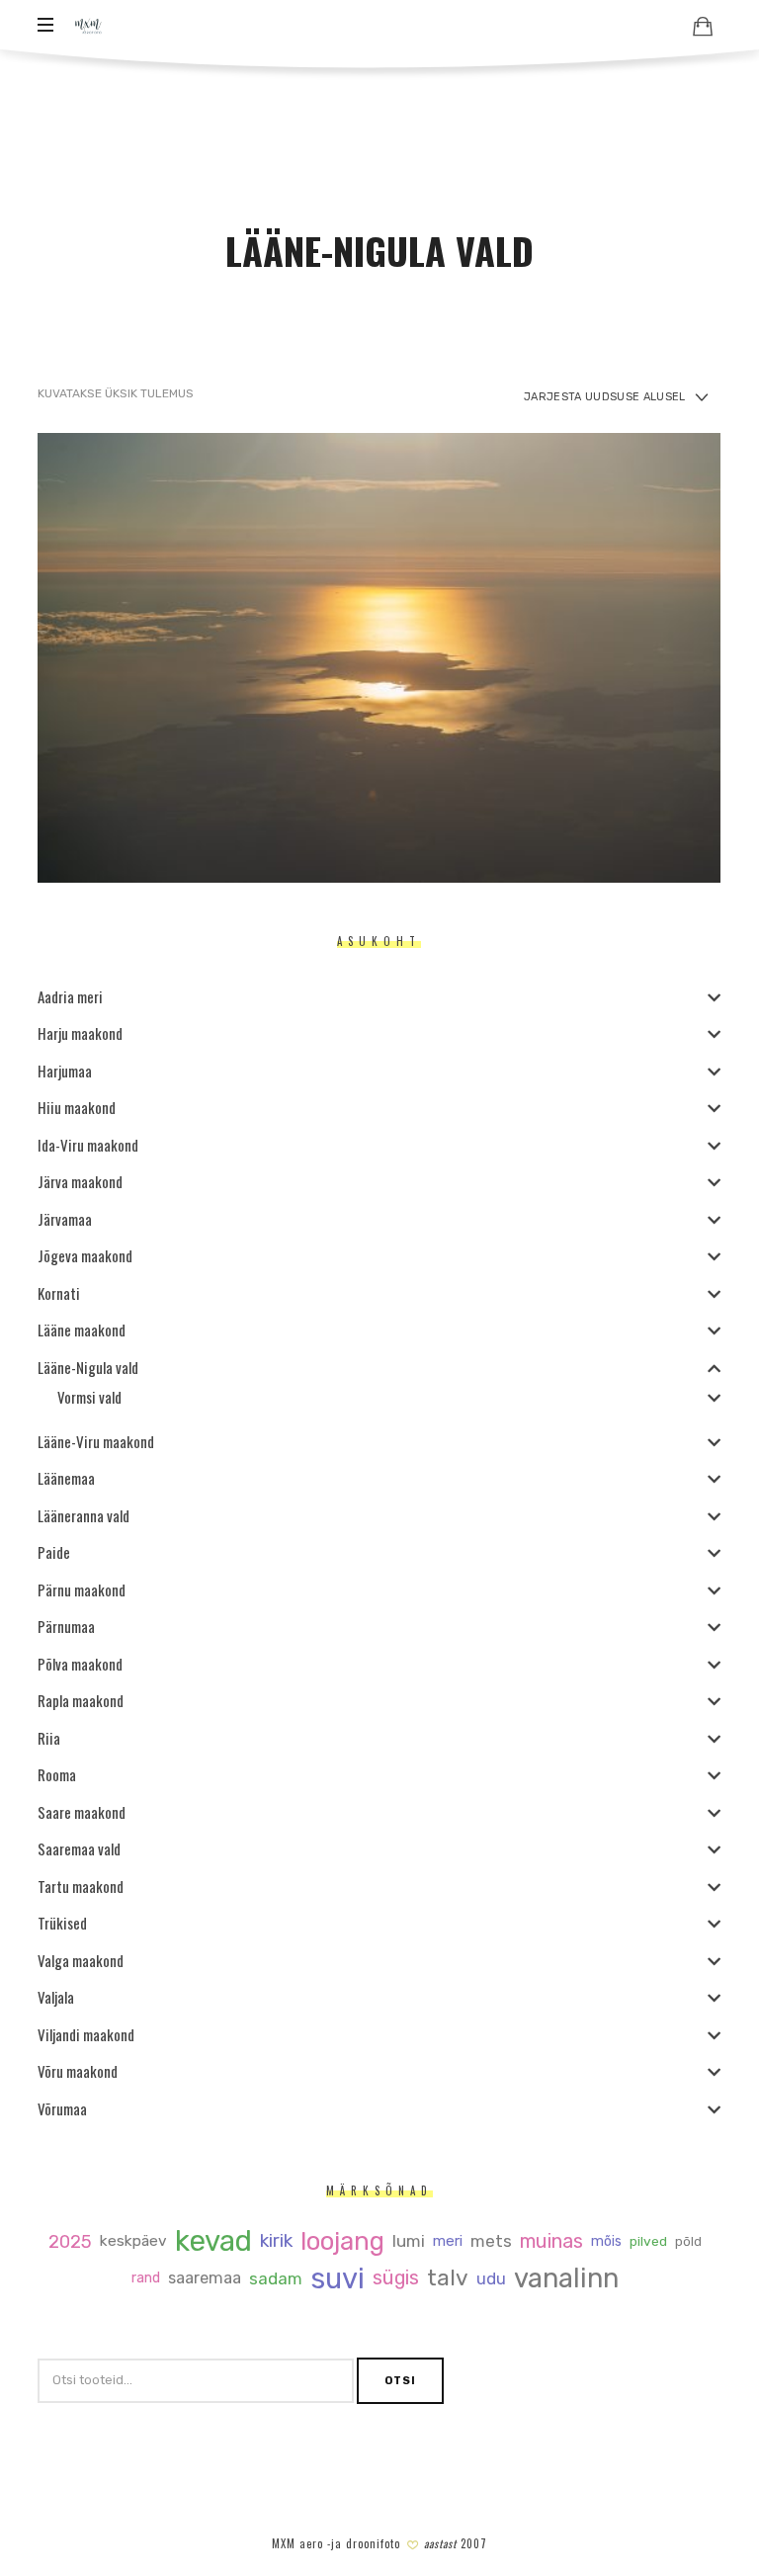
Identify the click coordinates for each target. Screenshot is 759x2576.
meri (449, 2241)
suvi (338, 2278)
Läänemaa (66, 1478)
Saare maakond (82, 1811)
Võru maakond (78, 2071)
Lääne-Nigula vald (88, 1366)
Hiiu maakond (77, 1107)
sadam (277, 2278)
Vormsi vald (89, 1396)
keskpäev (134, 2241)
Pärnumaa (66, 1626)
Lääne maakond (82, 1330)
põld (689, 2241)
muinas (552, 2242)
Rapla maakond (81, 1700)
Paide (54, 1552)
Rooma (57, 1774)
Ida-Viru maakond (88, 1144)
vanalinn (567, 2278)
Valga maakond (81, 1959)
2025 (71, 2241)
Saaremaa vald (79, 1848)
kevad (214, 2241)
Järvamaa (65, 1218)
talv (449, 2278)
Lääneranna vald (84, 1514)
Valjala (56, 1997)
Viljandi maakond (86, 2033)
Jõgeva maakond (85, 1255)
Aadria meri (70, 995)
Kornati (59, 1292)
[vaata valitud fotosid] (703, 26)
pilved (649, 2242)
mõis (607, 2241)
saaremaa (206, 2278)
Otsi (400, 2380)
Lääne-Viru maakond (96, 1440)
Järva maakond (80, 1181)
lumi (410, 2241)
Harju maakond (80, 1033)
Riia (49, 1737)
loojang (343, 2241)
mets (492, 2241)
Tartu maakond (81, 1885)
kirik (277, 2241)
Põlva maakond (80, 1663)
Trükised (62, 1923)
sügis (397, 2278)
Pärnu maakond (82, 1589)
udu (492, 2278)
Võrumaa (62, 2107)
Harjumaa (65, 1070)
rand (147, 2278)
